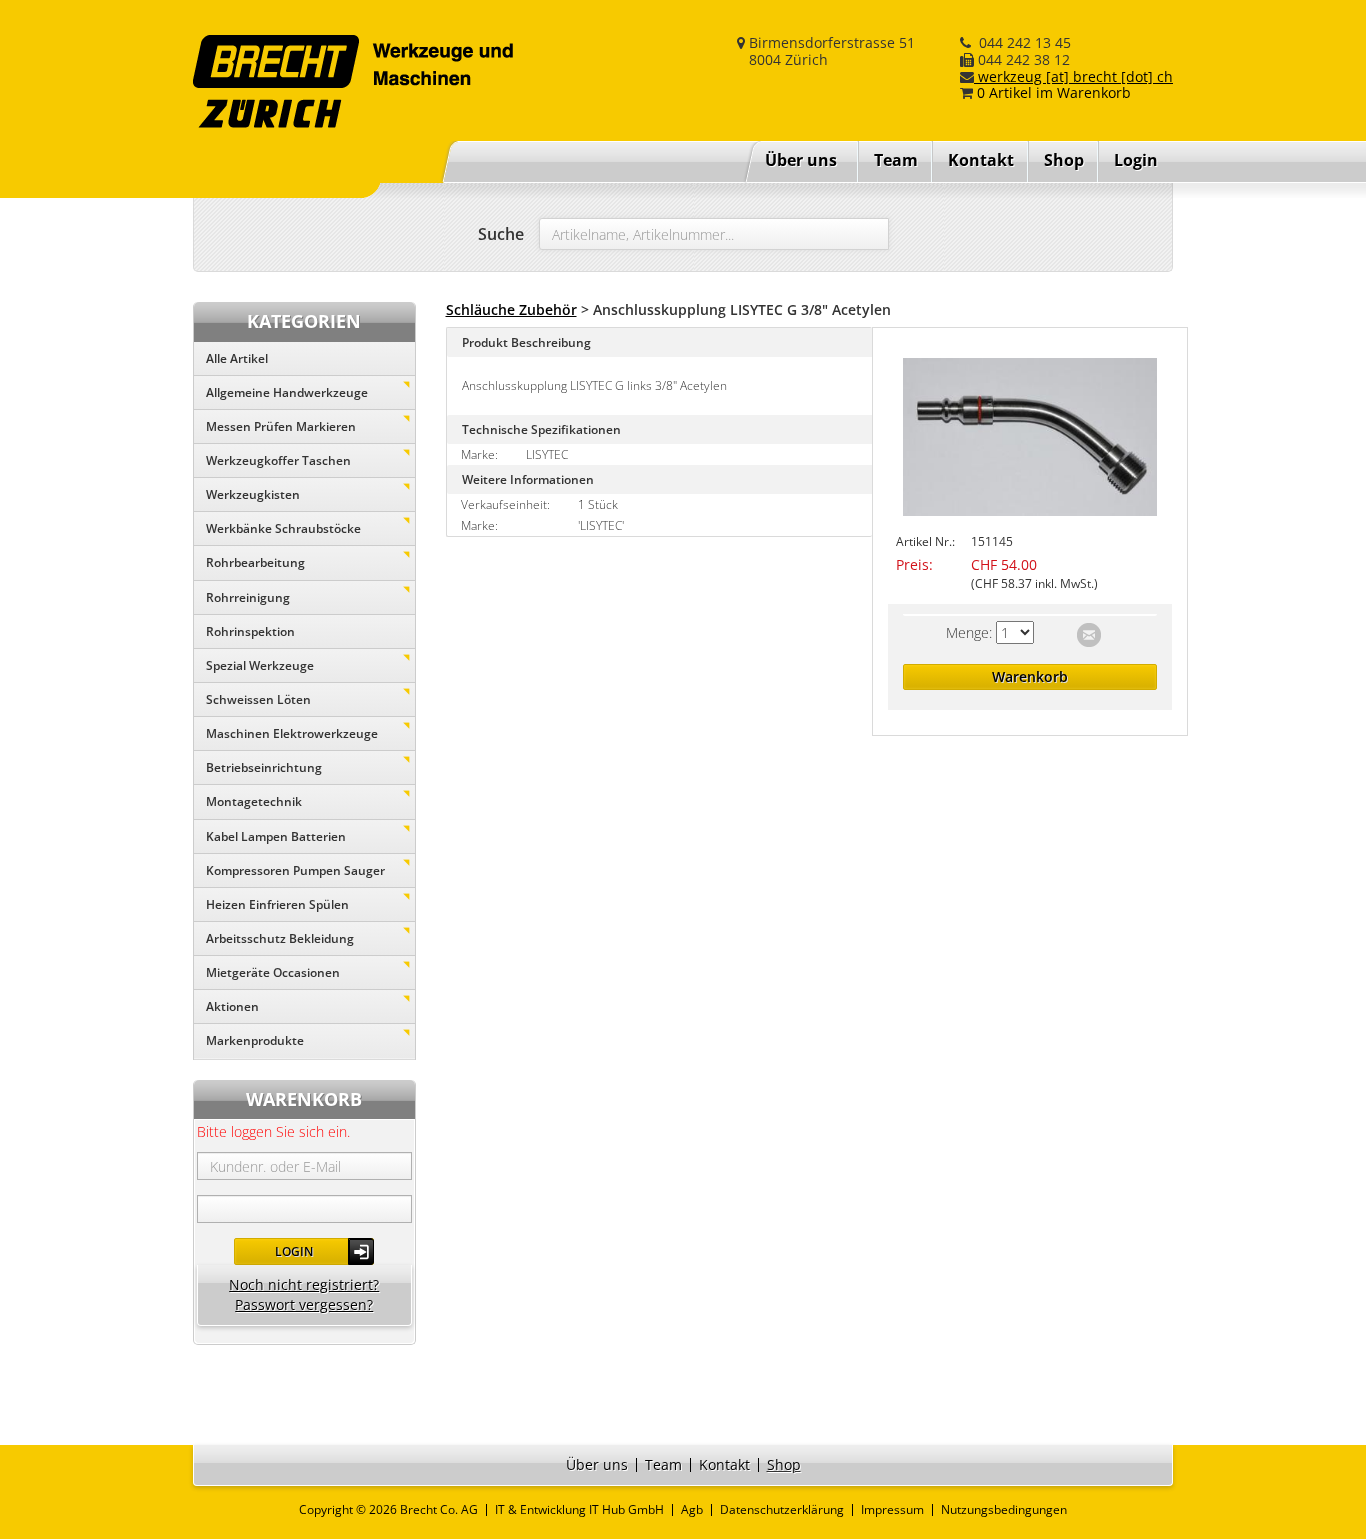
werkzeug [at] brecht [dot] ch (1073, 76)
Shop (1064, 160)
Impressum (892, 1509)
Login (294, 1251)
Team (896, 160)
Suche (501, 234)
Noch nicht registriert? (304, 1284)
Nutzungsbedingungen (1004, 1509)
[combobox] (714, 234)
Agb (692, 1509)
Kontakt (981, 160)
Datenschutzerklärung (782, 1509)
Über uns (801, 160)
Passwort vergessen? (304, 1304)
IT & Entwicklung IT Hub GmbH (579, 1509)
